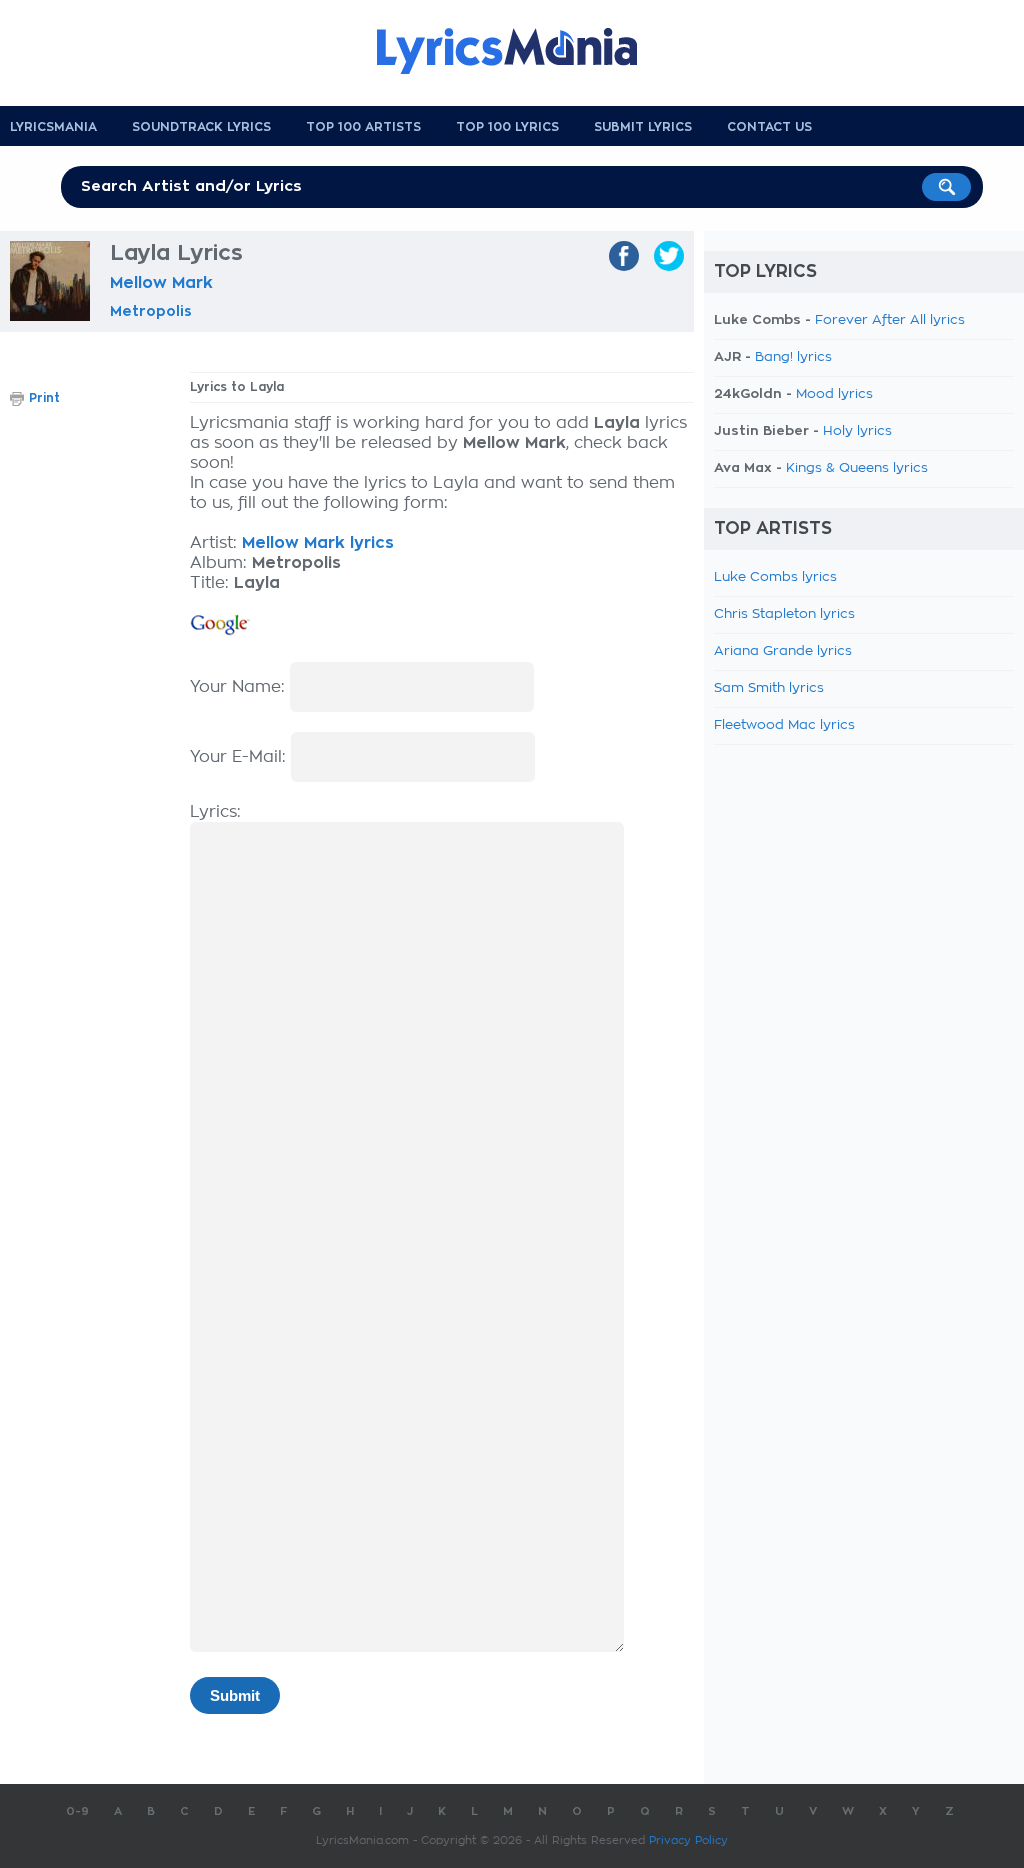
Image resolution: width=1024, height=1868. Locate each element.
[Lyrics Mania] (522, 51)
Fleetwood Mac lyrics (784, 725)
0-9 (77, 1811)
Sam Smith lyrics (769, 688)
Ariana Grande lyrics (783, 651)
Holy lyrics (857, 431)
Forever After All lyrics (890, 320)
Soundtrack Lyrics (201, 127)
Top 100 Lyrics (507, 127)
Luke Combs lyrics (775, 577)
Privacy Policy (688, 1840)
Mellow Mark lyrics (318, 543)
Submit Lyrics (643, 127)
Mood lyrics (834, 394)
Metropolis (151, 311)
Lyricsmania (53, 127)
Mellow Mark (161, 283)
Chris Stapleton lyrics (784, 614)
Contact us (769, 127)
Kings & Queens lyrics (857, 468)
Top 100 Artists (363, 127)
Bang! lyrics (793, 357)
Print (44, 398)
